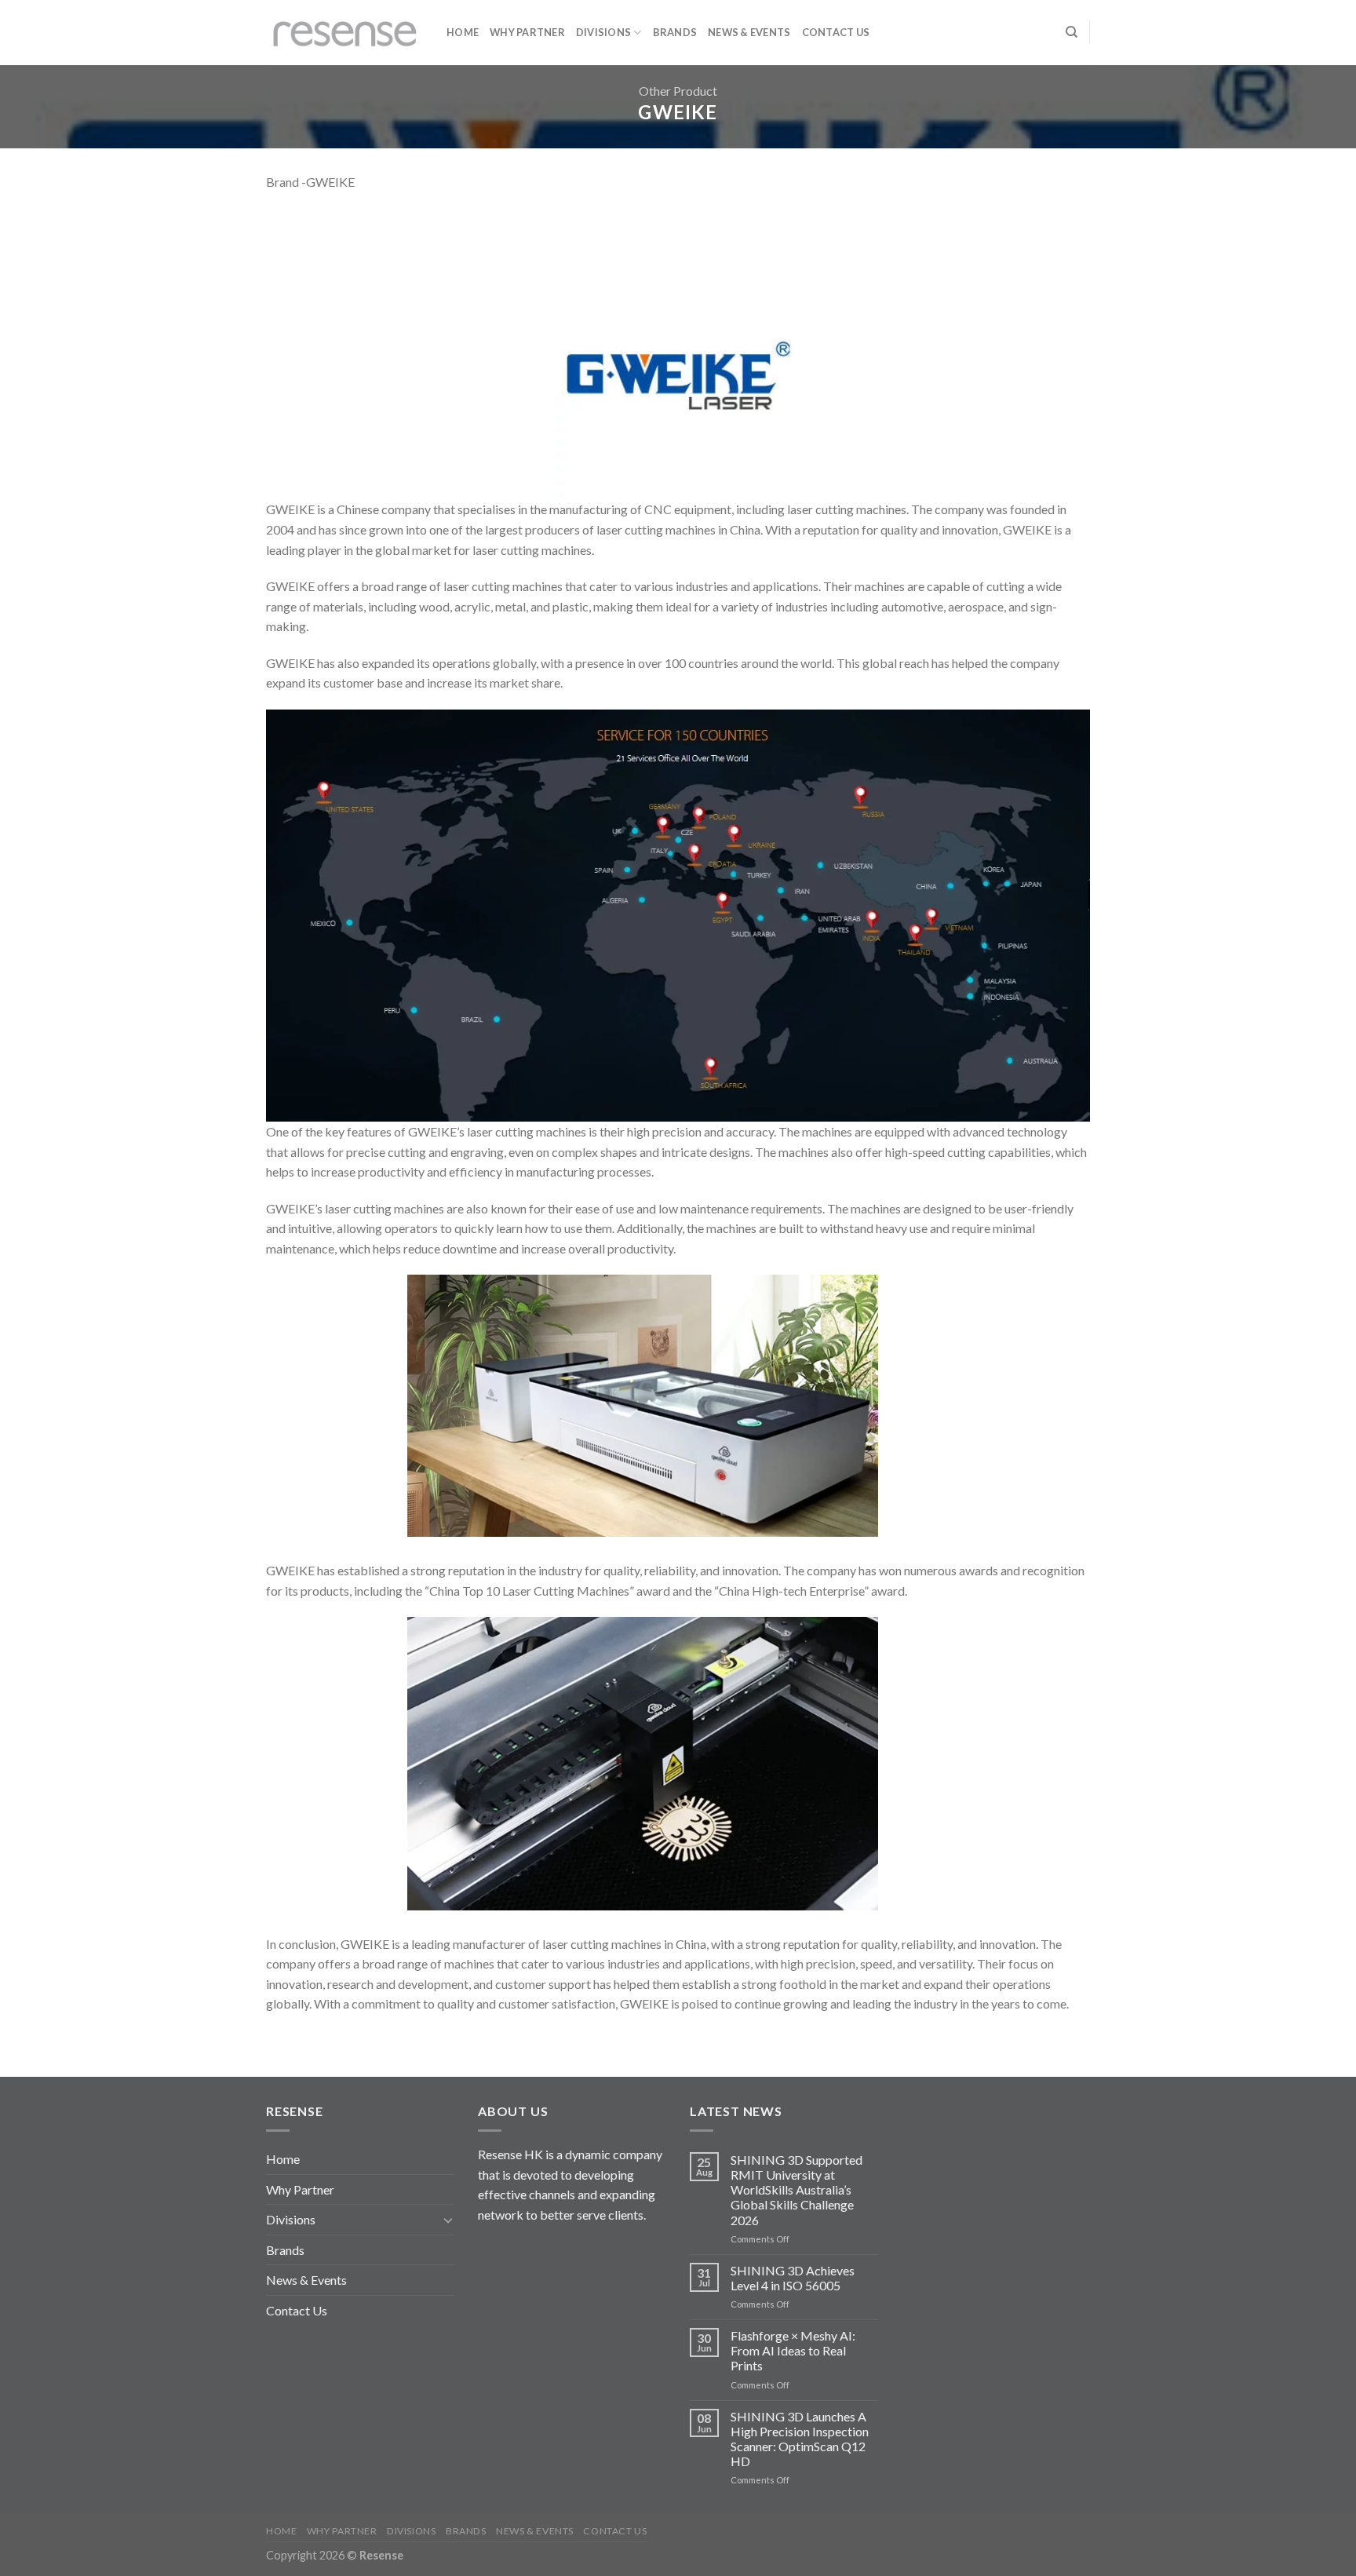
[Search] (1072, 32)
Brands (675, 32)
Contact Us (836, 32)
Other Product (678, 91)
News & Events (749, 32)
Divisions (603, 32)
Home (463, 32)
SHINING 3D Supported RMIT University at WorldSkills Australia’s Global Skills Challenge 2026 (796, 2190)
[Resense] (344, 33)
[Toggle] (448, 2220)
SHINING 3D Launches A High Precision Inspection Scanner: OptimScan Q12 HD (800, 2439)
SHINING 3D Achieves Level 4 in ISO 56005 (793, 2278)
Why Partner (527, 32)
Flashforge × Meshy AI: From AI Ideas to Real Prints (793, 2350)
